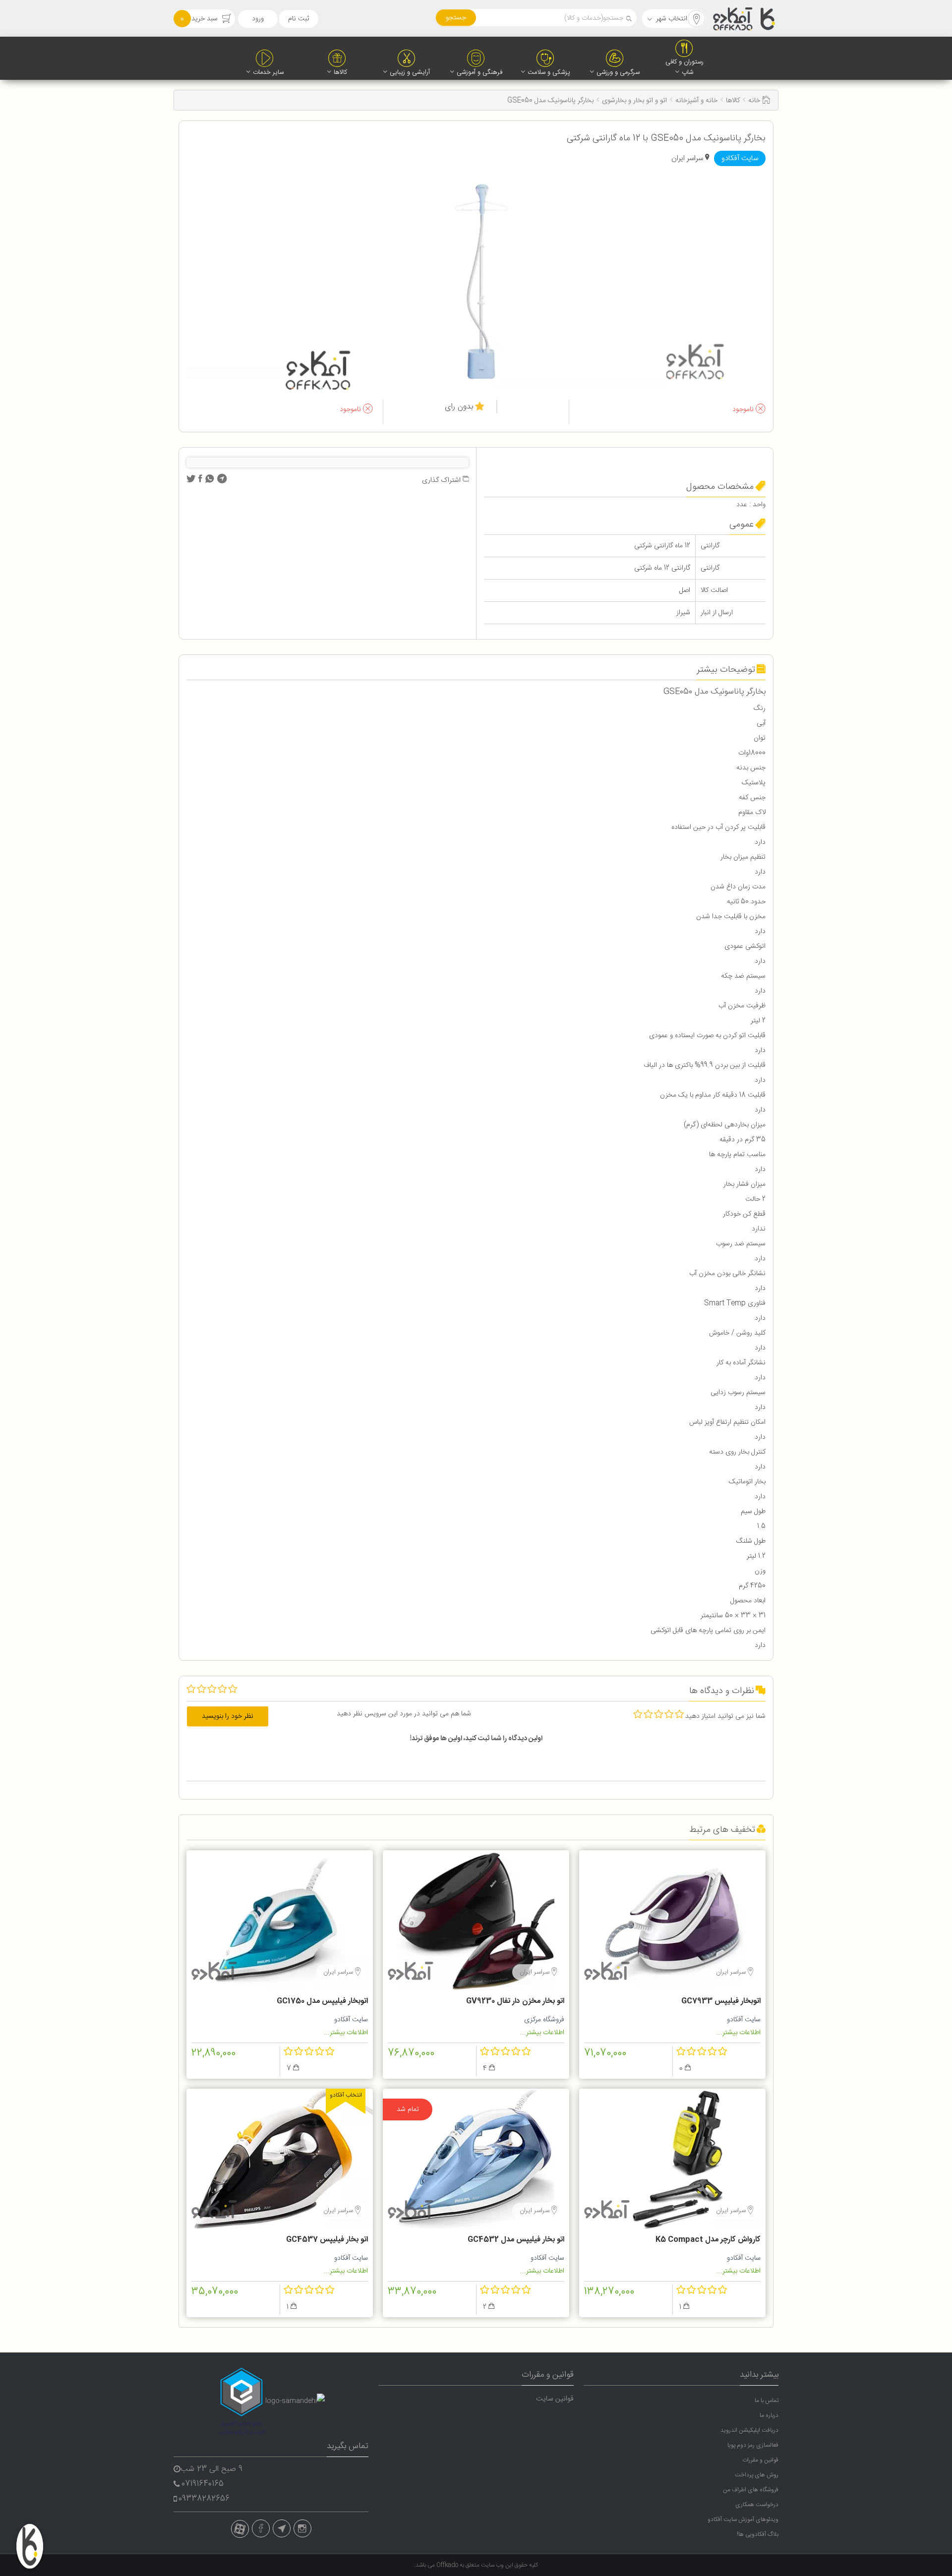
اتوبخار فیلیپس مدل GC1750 (322, 2001)
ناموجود (744, 410)
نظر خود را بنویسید (228, 1716)
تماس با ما (767, 2400)
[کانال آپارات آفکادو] (240, 2529)
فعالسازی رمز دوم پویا (753, 2445)
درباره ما (769, 2415)
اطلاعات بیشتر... (739, 2033)
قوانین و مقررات (760, 2460)
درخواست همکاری (757, 2505)
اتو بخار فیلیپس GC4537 (327, 2240)
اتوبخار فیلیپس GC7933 (721, 2001)
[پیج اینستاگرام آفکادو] (302, 2528)
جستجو (456, 18)
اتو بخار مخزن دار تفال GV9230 (515, 2001)
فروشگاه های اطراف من (751, 2490)
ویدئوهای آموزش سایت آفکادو (743, 2519)
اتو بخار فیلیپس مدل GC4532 (516, 2240)
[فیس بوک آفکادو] (261, 2528)
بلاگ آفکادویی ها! (758, 2534)
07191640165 (203, 2484)
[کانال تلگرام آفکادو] (282, 2528)
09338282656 (204, 2499)
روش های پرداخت (757, 2475)
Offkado (448, 2565)
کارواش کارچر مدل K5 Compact (708, 2240)
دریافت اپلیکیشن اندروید (749, 2430)
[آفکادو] (745, 19)
